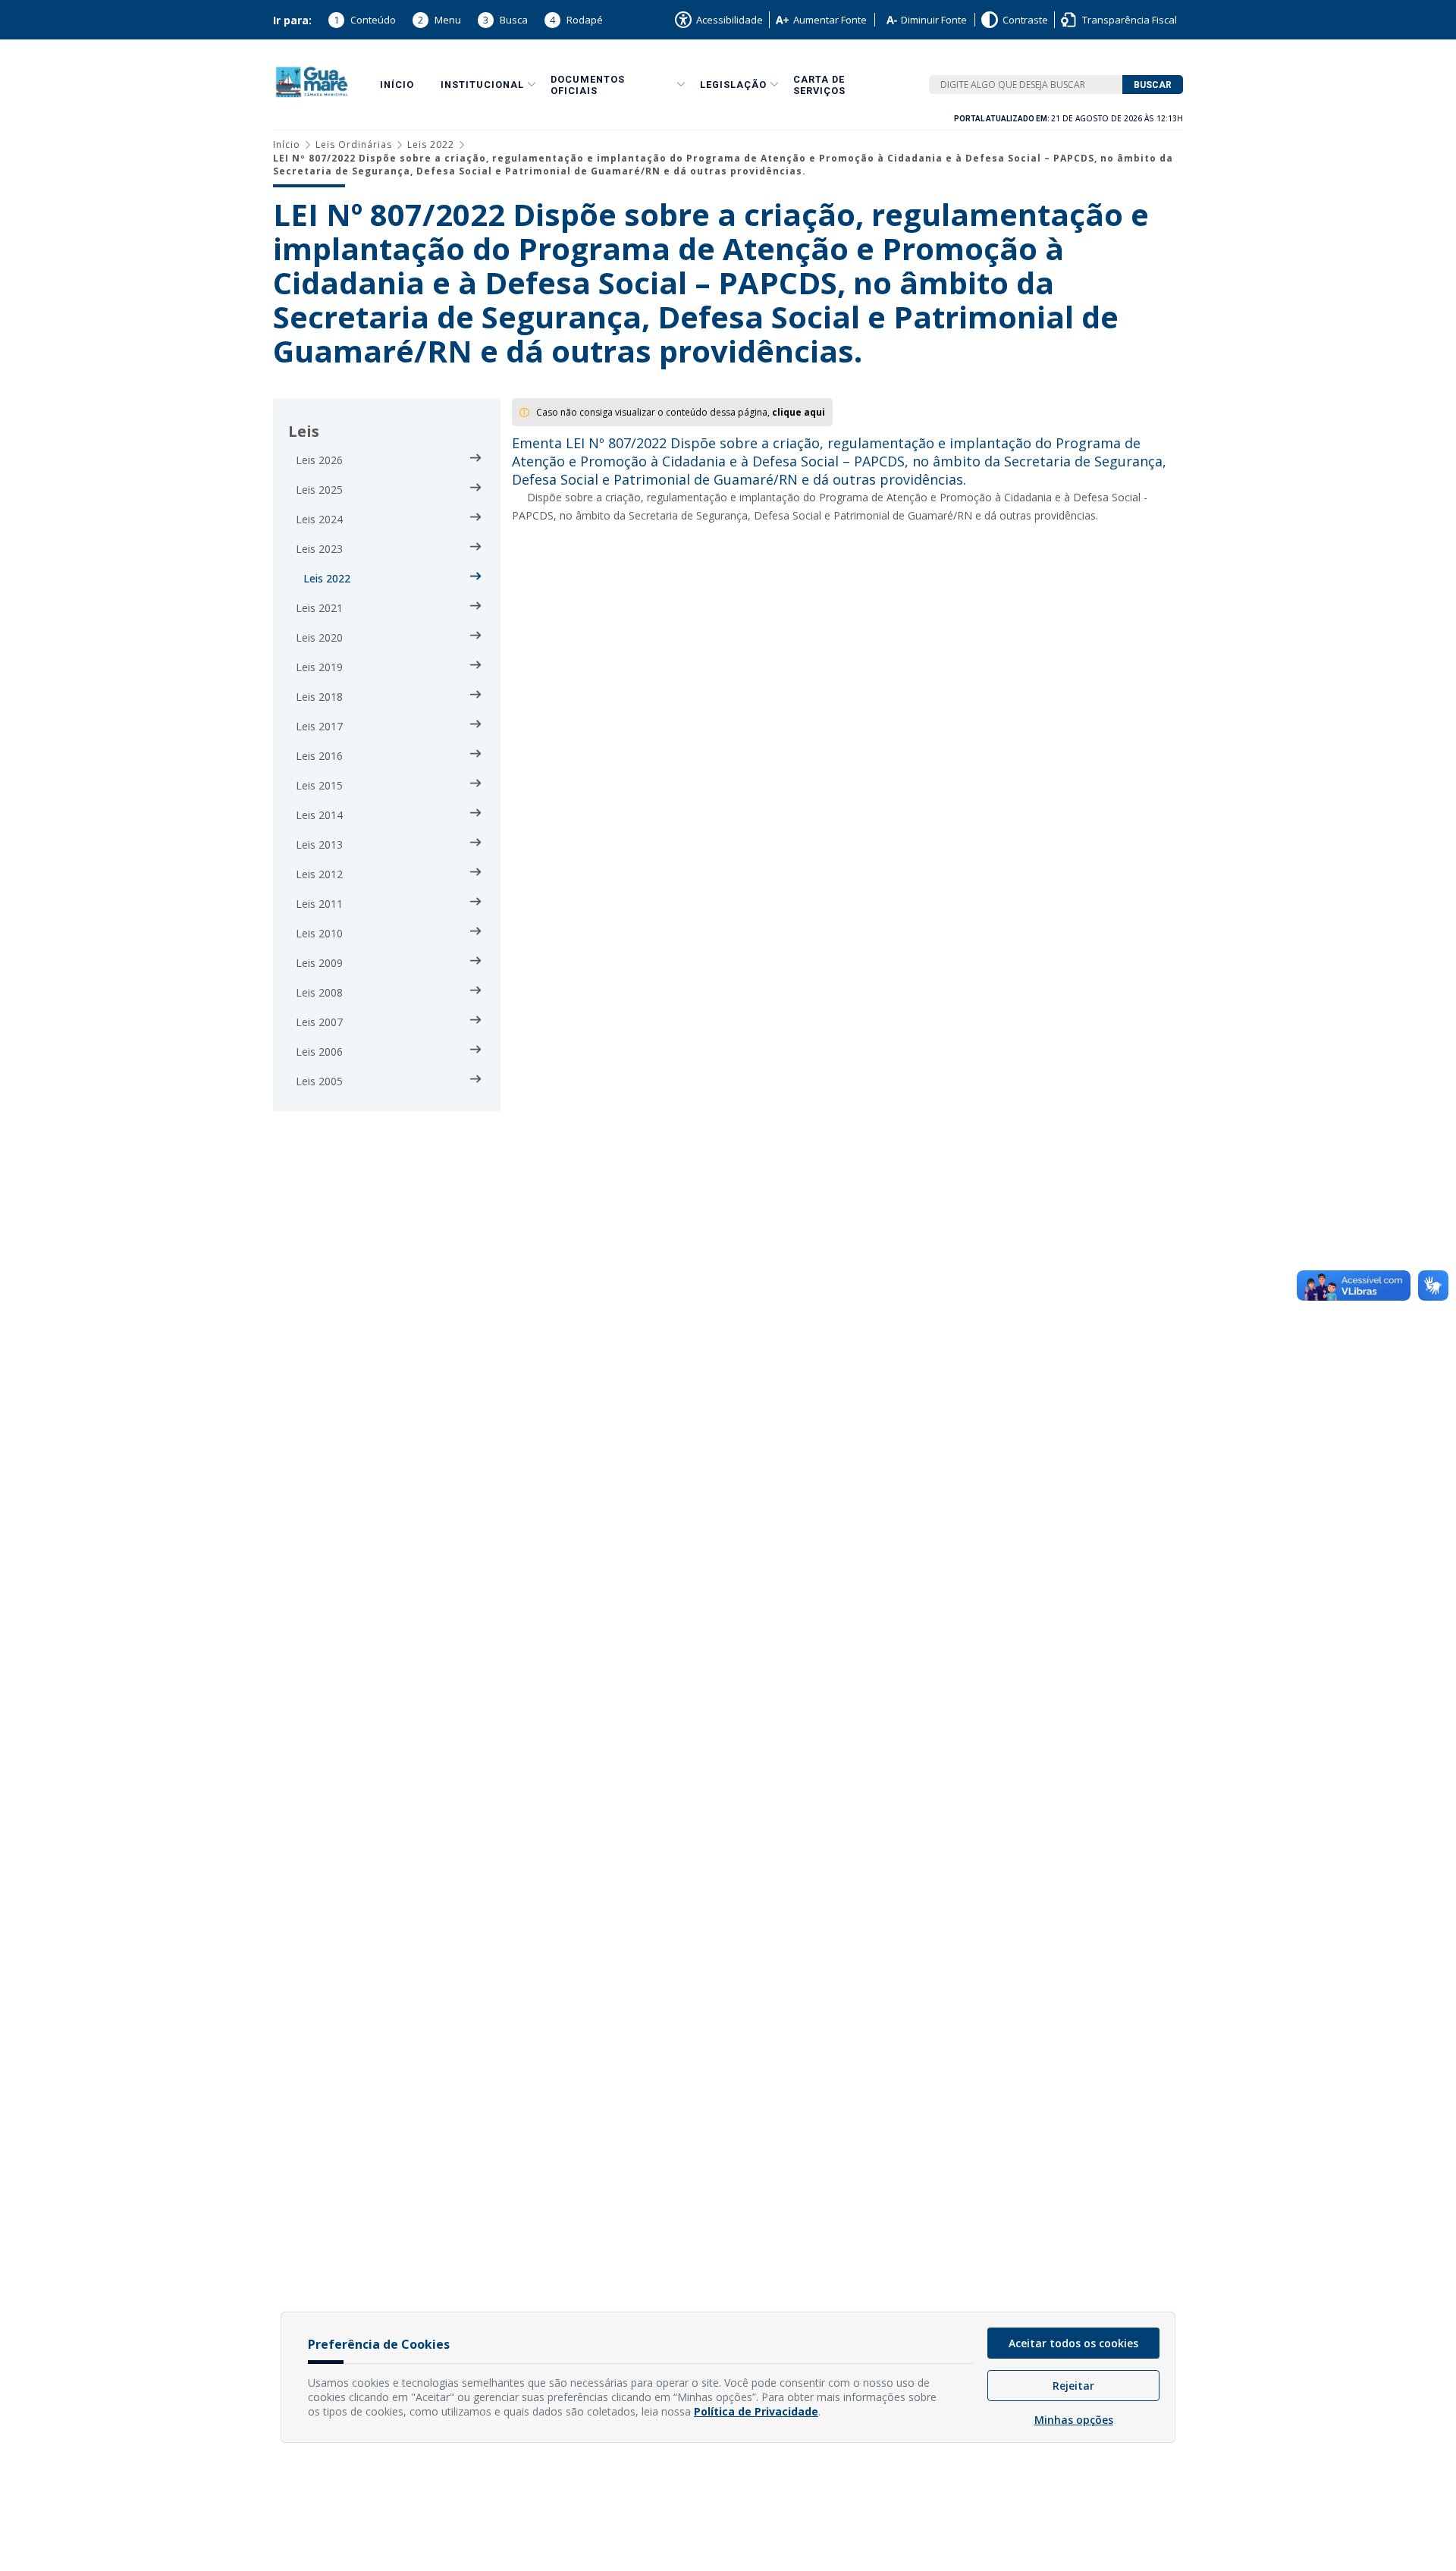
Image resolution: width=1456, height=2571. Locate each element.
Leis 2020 (319, 637)
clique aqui (799, 412)
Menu (439, 20)
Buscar (1153, 85)
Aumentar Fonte (830, 20)
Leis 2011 (319, 904)
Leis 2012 (319, 874)
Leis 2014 (319, 815)
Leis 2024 (319, 519)
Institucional (482, 85)
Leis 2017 (319, 726)
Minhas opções (1074, 2420)
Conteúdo (365, 20)
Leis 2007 (319, 1022)
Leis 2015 (319, 785)
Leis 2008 (319, 992)
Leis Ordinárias (354, 144)
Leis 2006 (319, 1052)
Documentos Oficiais (588, 85)
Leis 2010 (319, 933)
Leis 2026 (319, 460)
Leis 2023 (319, 549)
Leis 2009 (319, 963)
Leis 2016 (319, 756)
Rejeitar (1073, 2386)
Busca (505, 20)
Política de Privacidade (756, 2411)
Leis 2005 (319, 1081)
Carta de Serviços (819, 85)
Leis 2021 (319, 608)
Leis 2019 (319, 667)
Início (397, 85)
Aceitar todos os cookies (1073, 2343)
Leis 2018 (319, 697)
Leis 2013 (319, 844)
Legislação (733, 85)
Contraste (1025, 20)
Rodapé (576, 20)
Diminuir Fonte (934, 20)
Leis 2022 (431, 144)
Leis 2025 (319, 490)
